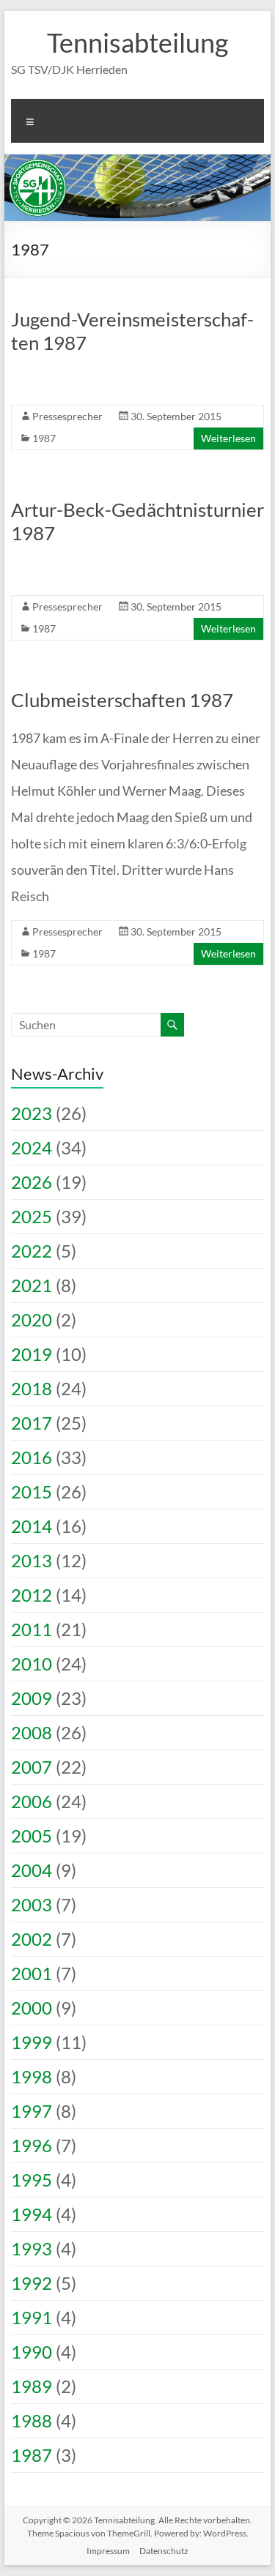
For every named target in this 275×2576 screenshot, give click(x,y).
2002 (32, 1939)
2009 (32, 1698)
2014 (32, 1526)
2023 (32, 1113)
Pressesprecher (67, 416)
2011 (32, 1629)
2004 (32, 1870)
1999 (32, 2042)
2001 (32, 1973)
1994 (32, 2214)
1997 (32, 2111)
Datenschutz (164, 2551)
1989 (32, 2386)
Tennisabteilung (137, 42)
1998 (32, 2076)
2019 (32, 1354)
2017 (32, 1423)
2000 (32, 2008)
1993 (32, 2248)
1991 (32, 2317)
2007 (32, 1767)
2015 (32, 1492)
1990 (32, 2352)
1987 (44, 438)
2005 (32, 1836)
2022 (32, 1251)
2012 (32, 1595)
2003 (32, 1904)
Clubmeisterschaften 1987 (122, 700)
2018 (32, 1388)
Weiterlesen (228, 438)
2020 (32, 1319)
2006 (32, 1801)
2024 (32, 1147)
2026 (32, 1182)
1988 (32, 2420)
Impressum (108, 2551)
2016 (32, 1457)
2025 (32, 1216)
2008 (32, 1732)
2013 (32, 1560)
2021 (32, 1285)
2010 (32, 1664)
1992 (32, 2283)
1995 (32, 2180)
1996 (32, 2145)
